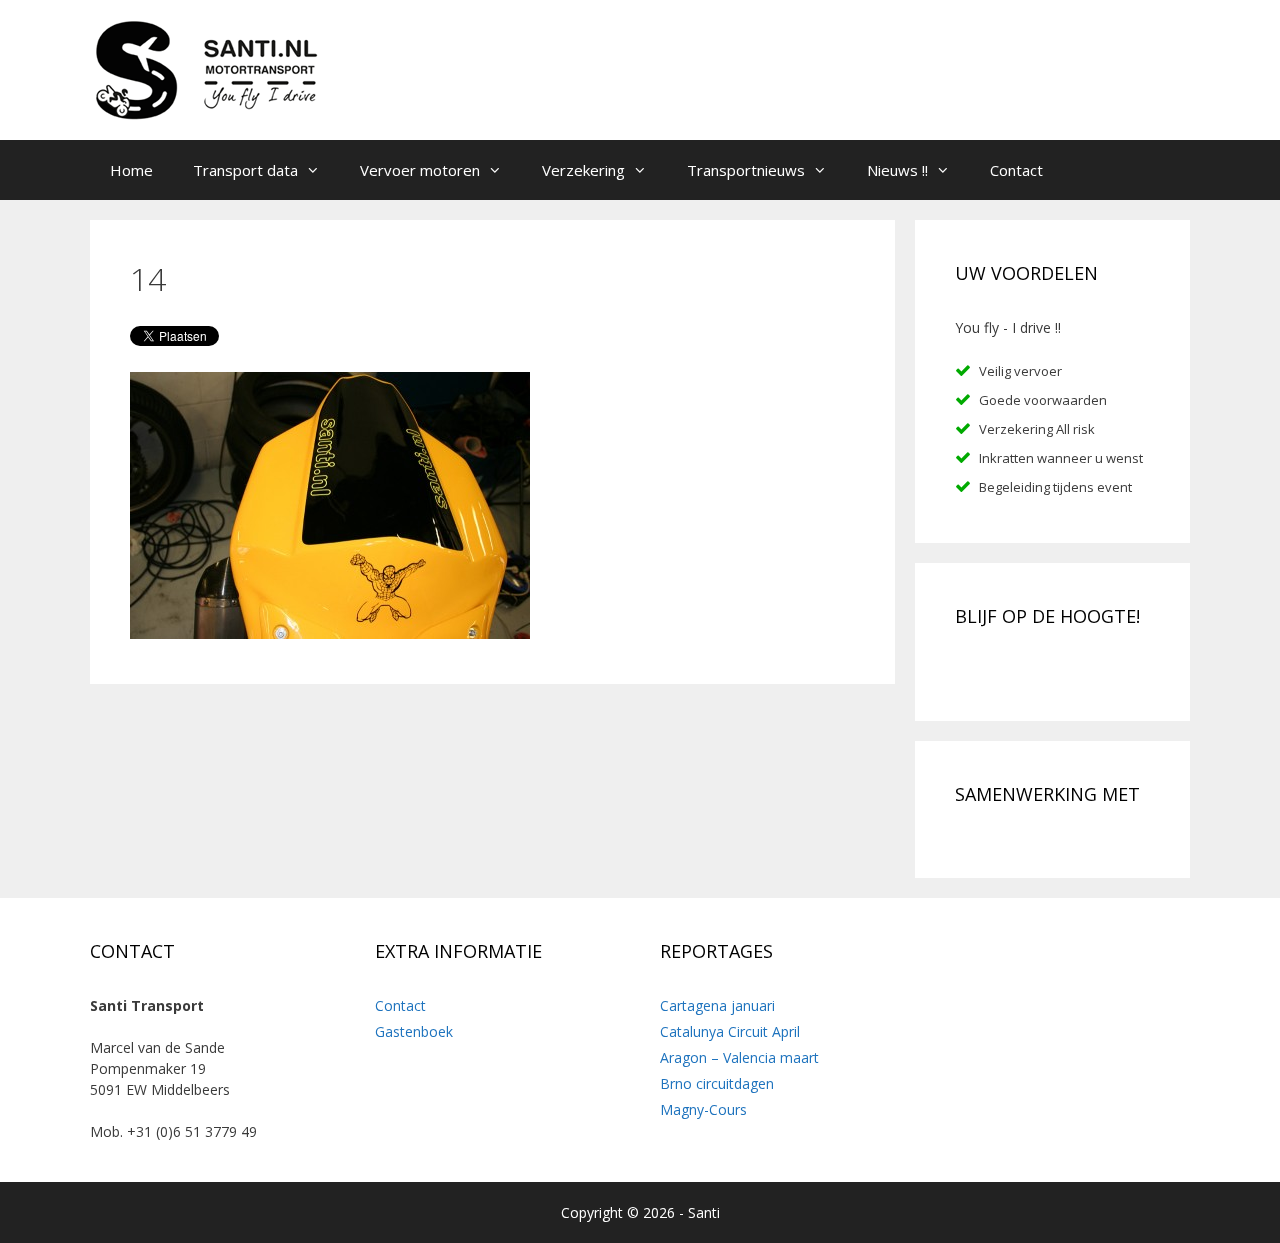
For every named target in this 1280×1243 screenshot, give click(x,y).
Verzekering (583, 170)
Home (131, 170)
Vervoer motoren (420, 170)
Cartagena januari (717, 1005)
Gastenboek (414, 1031)
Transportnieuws (746, 170)
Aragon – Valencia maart (739, 1057)
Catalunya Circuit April (730, 1031)
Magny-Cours (703, 1109)
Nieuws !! (897, 170)
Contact (1016, 170)
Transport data (245, 170)
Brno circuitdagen (717, 1083)
